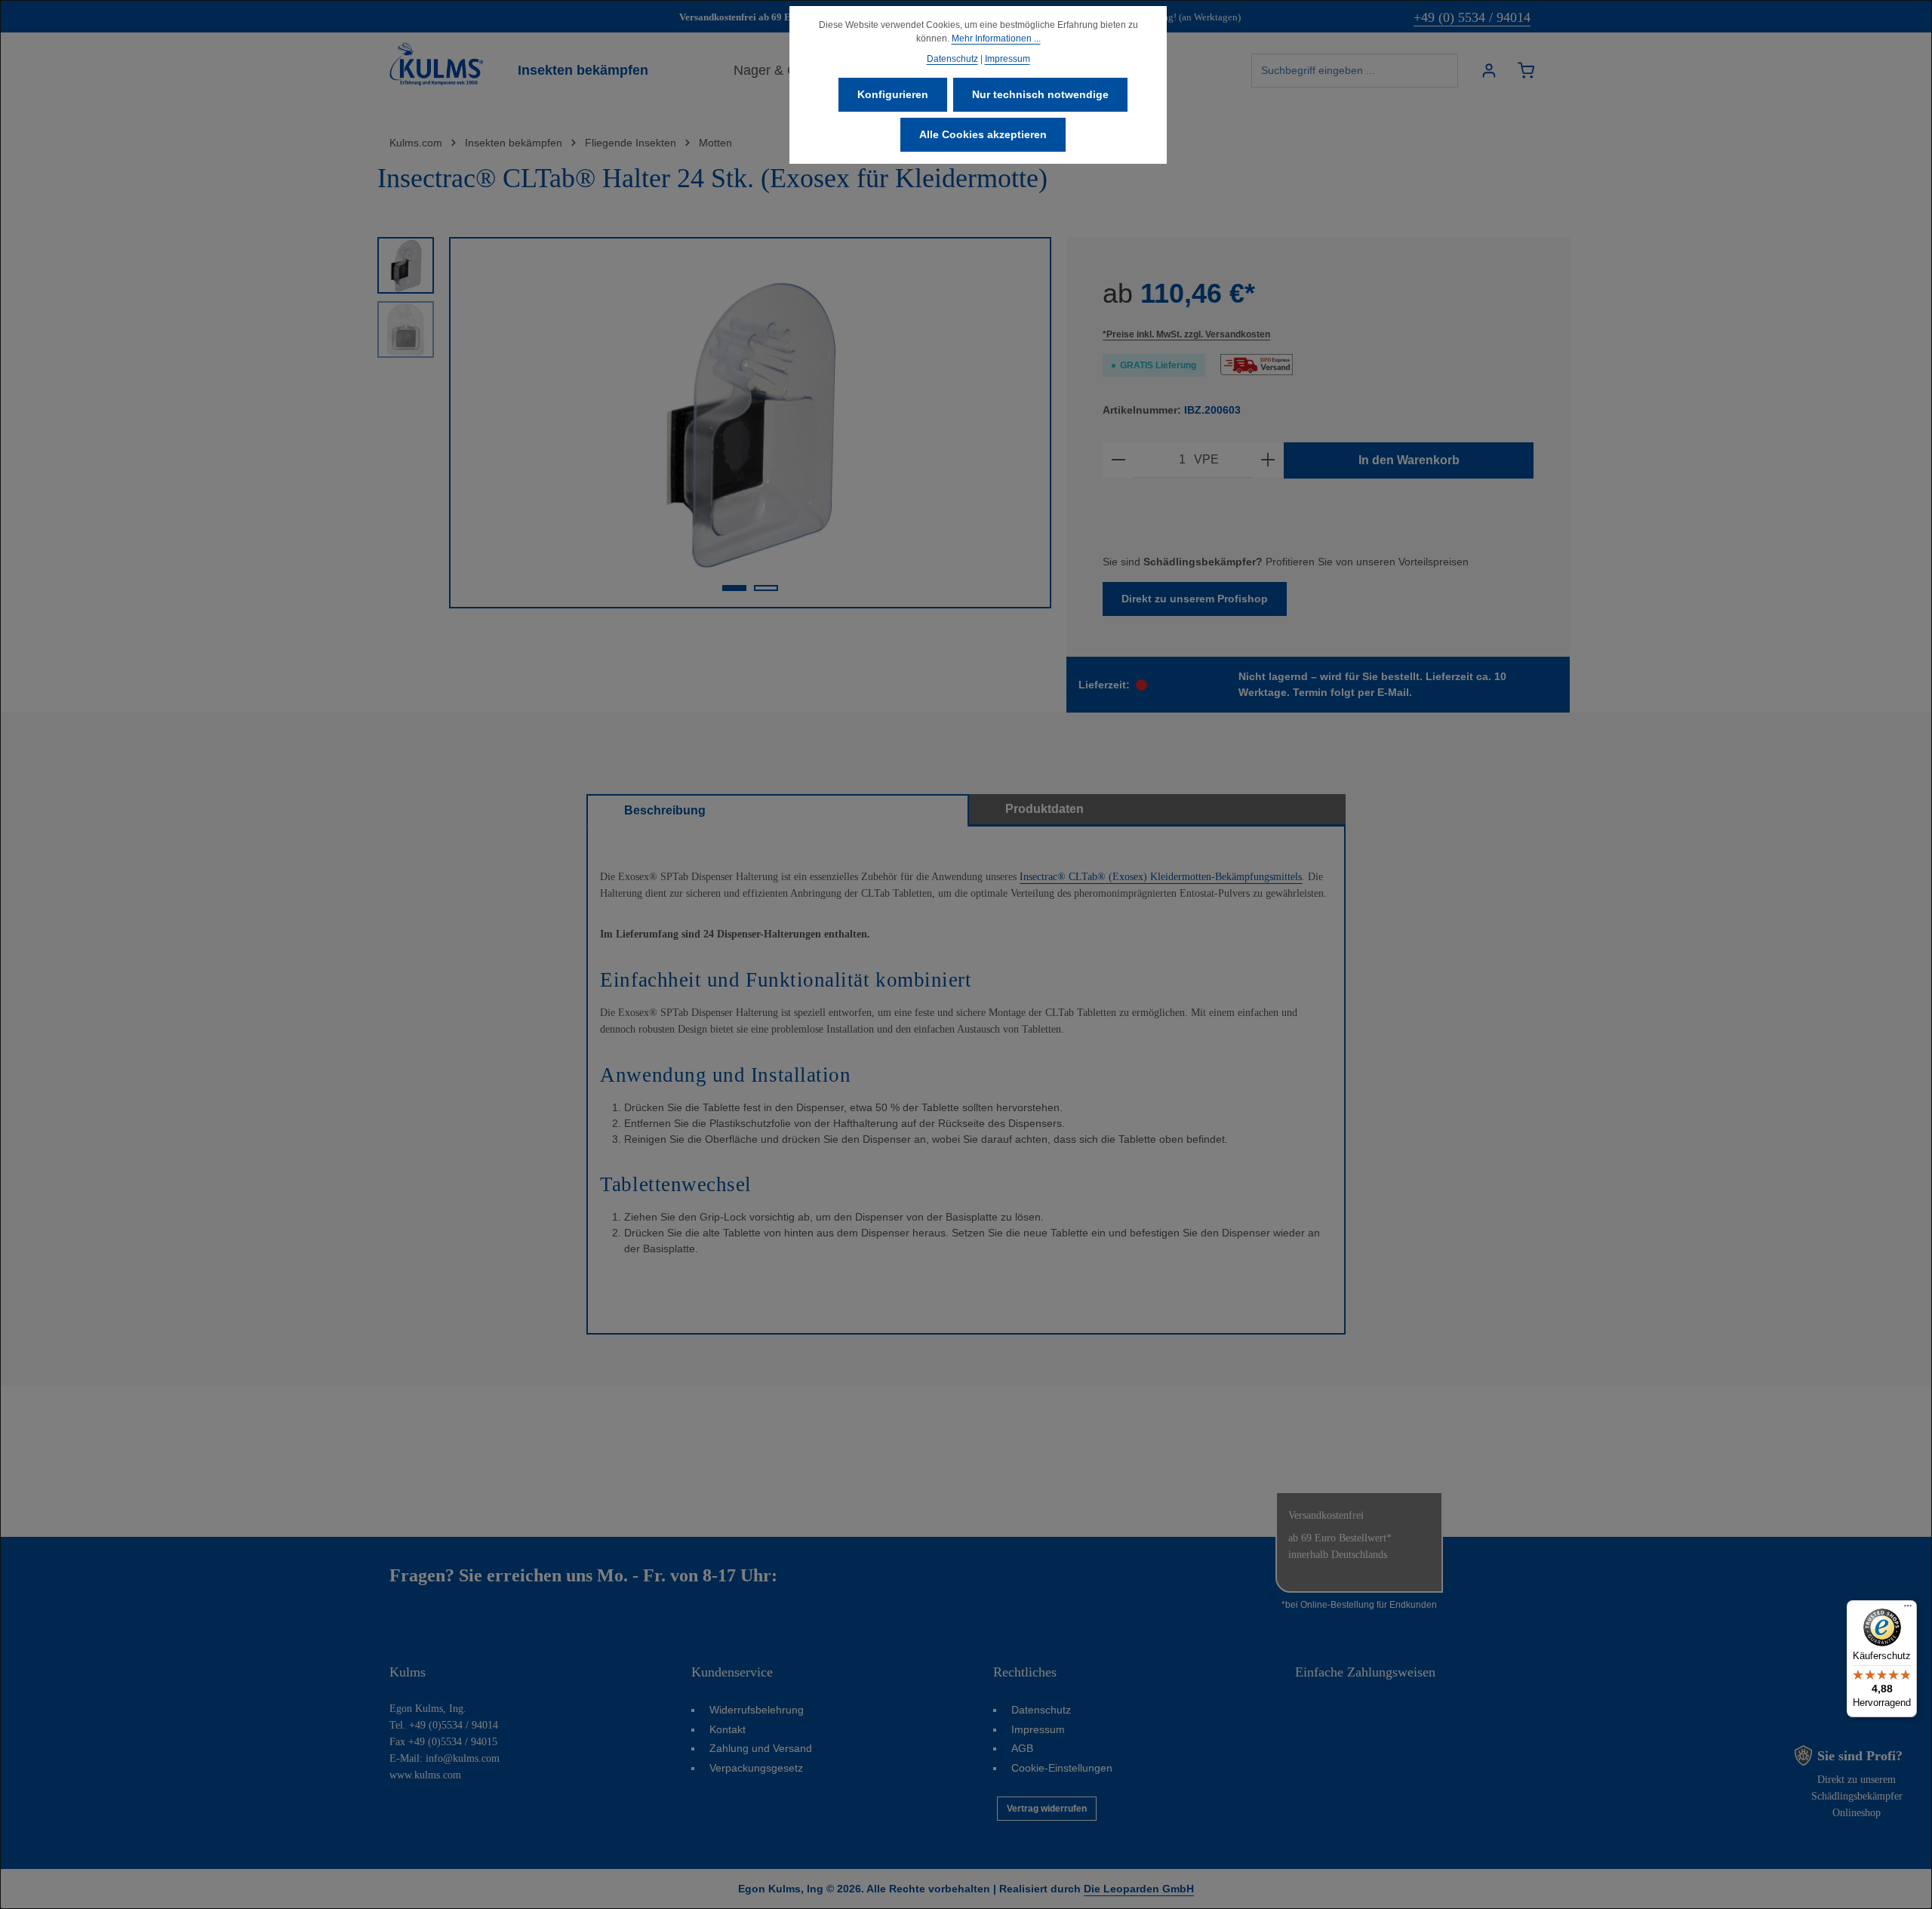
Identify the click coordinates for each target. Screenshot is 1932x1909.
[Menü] (1908, 1609)
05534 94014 (829, 1575)
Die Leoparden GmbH (1139, 1889)
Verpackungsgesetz (756, 1768)
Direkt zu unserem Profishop (1195, 599)
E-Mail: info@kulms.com (445, 1758)
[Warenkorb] (1526, 71)
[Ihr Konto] (1489, 71)
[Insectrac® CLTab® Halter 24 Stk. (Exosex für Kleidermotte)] (749, 423)
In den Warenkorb (1409, 460)
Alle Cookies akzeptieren (983, 134)
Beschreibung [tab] (665, 810)
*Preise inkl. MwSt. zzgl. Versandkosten (1186, 334)
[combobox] (1355, 71)
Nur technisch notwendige (1040, 94)
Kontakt (728, 1729)
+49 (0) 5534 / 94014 (1472, 17)
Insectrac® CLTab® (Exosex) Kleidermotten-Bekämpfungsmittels (1161, 877)
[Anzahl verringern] (1118, 460)
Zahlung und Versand (761, 1748)
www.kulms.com (425, 1775)
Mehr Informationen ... (996, 38)
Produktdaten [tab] (1044, 809)
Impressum (1038, 1729)
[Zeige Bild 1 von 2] (734, 588)
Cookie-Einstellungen (1062, 1768)
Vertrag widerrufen (1047, 1809)
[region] (714, 423)
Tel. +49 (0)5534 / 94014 (444, 1725)
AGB (1022, 1748)
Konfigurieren (893, 94)
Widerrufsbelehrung (757, 1710)
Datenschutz (1041, 1710)
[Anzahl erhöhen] (1268, 460)
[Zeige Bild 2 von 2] (766, 588)
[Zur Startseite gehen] (436, 64)
